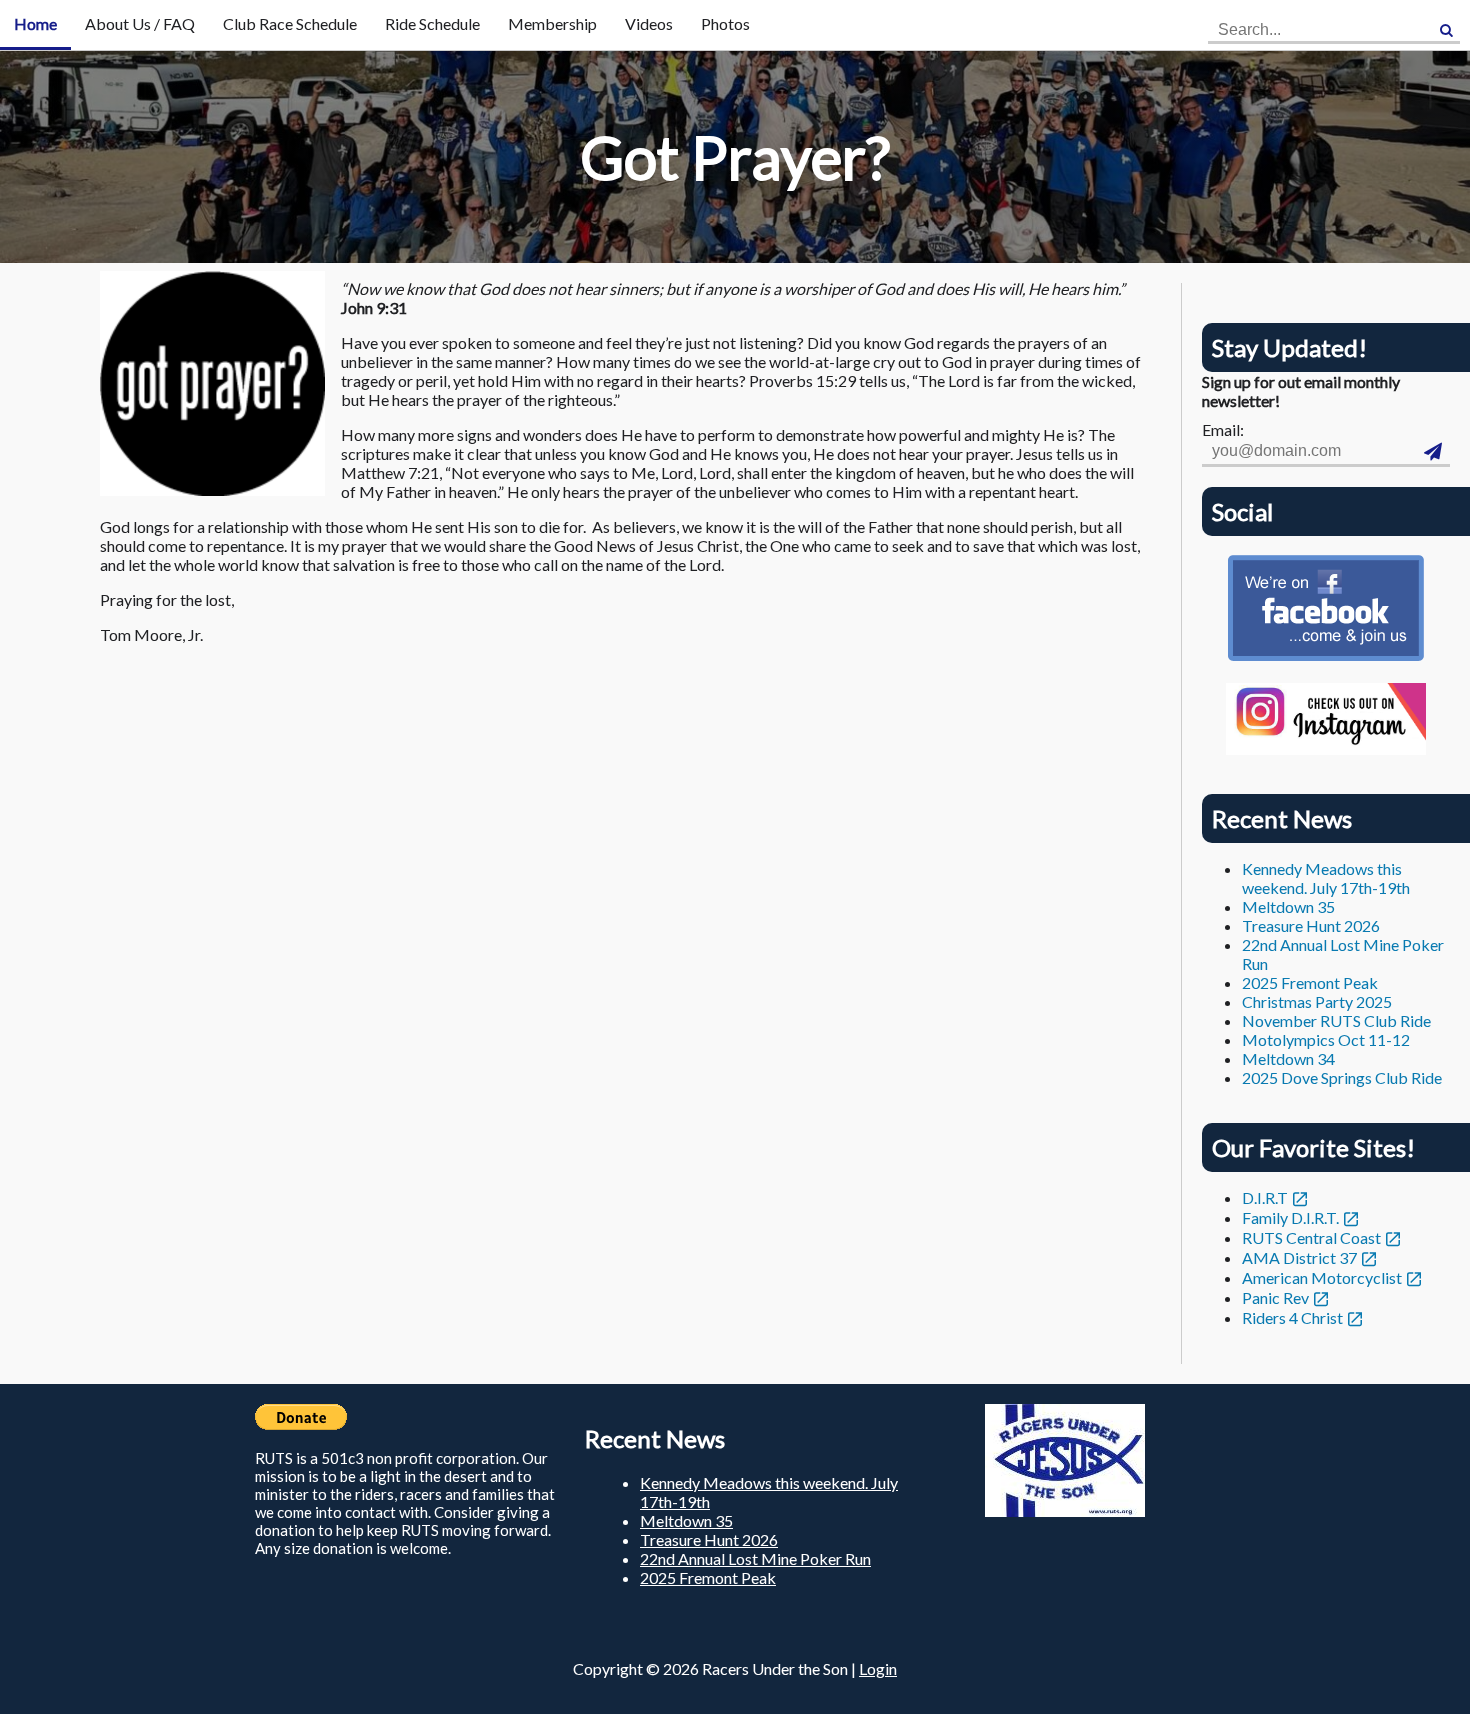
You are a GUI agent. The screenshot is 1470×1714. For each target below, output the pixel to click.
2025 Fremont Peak (1310, 982)
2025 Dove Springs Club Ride (1342, 1077)
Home (35, 23)
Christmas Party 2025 (1317, 1001)
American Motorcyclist (1322, 1277)
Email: (1223, 429)
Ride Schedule (432, 23)
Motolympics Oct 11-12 (1326, 1039)
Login (878, 1668)
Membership (552, 23)
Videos (649, 23)
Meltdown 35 (1288, 906)
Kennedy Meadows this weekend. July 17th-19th (1326, 878)
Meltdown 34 (1288, 1058)
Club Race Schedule (290, 23)
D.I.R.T (1265, 1197)
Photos (725, 23)
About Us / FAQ (140, 23)
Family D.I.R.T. (1290, 1217)
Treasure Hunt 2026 (1311, 925)
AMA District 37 (1299, 1257)
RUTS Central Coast (1311, 1237)
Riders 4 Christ (1292, 1317)
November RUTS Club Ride (1336, 1020)
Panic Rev (1275, 1297)
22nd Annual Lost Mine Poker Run (755, 1558)
